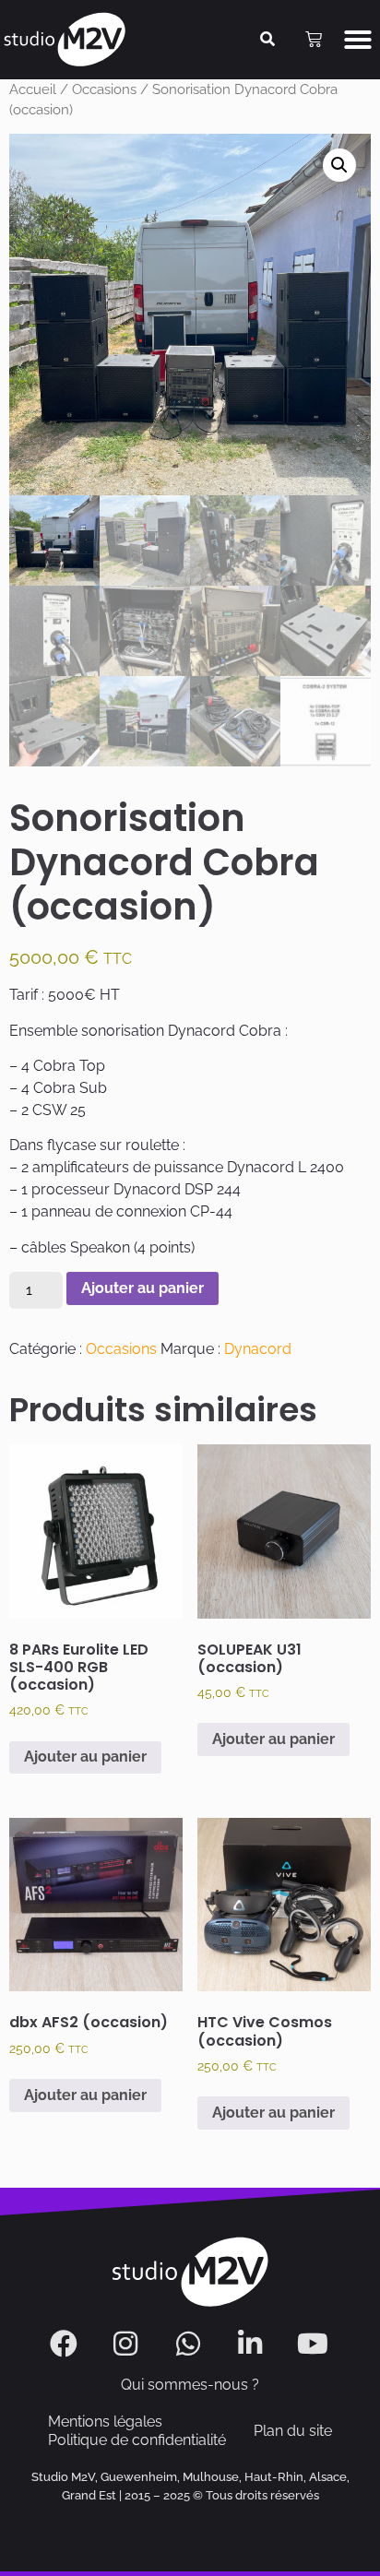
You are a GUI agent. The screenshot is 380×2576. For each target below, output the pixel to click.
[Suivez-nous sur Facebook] (66, 2344)
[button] (358, 40)
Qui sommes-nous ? (190, 2385)
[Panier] (314, 40)
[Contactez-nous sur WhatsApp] (190, 2344)
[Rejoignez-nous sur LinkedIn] (252, 2344)
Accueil (33, 89)
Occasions (104, 89)
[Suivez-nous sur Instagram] (128, 2344)
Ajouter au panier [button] (85, 1757)
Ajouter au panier (142, 1288)
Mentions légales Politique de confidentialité (137, 2431)
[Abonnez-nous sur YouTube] (315, 2344)
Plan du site (293, 2431)
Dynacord (258, 1349)
